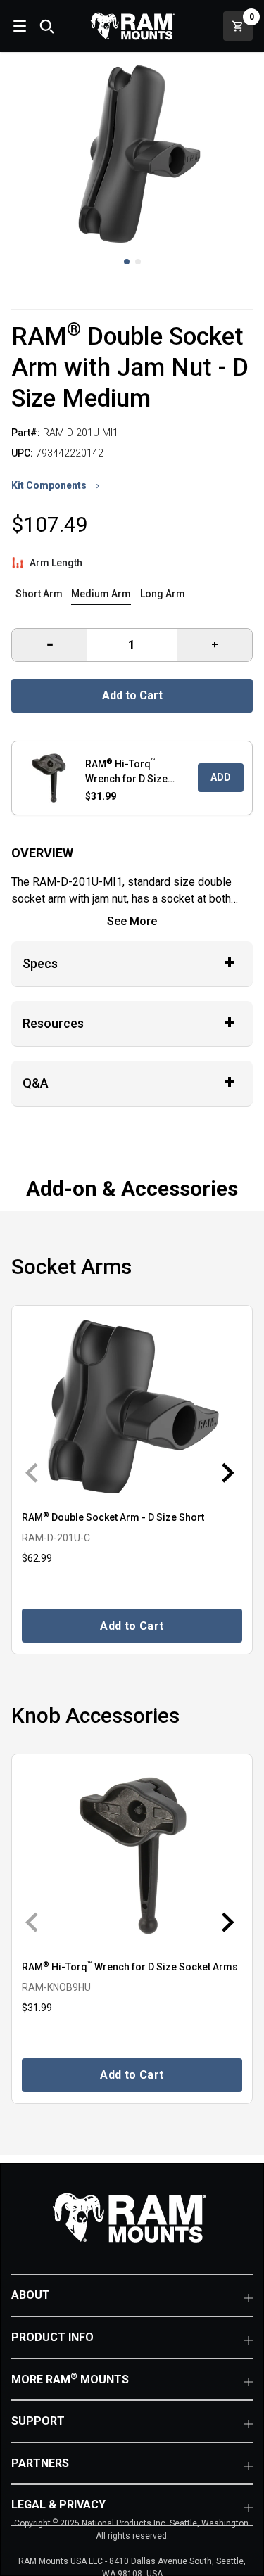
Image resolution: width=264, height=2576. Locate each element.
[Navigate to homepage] (132, 26)
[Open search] (46, 26)
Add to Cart (132, 695)
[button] (127, 262)
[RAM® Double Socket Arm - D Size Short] (132, 1407)
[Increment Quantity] (50, 645)
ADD (221, 777)
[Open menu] (18, 26)
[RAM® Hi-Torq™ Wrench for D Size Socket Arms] (132, 1856)
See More (132, 921)
